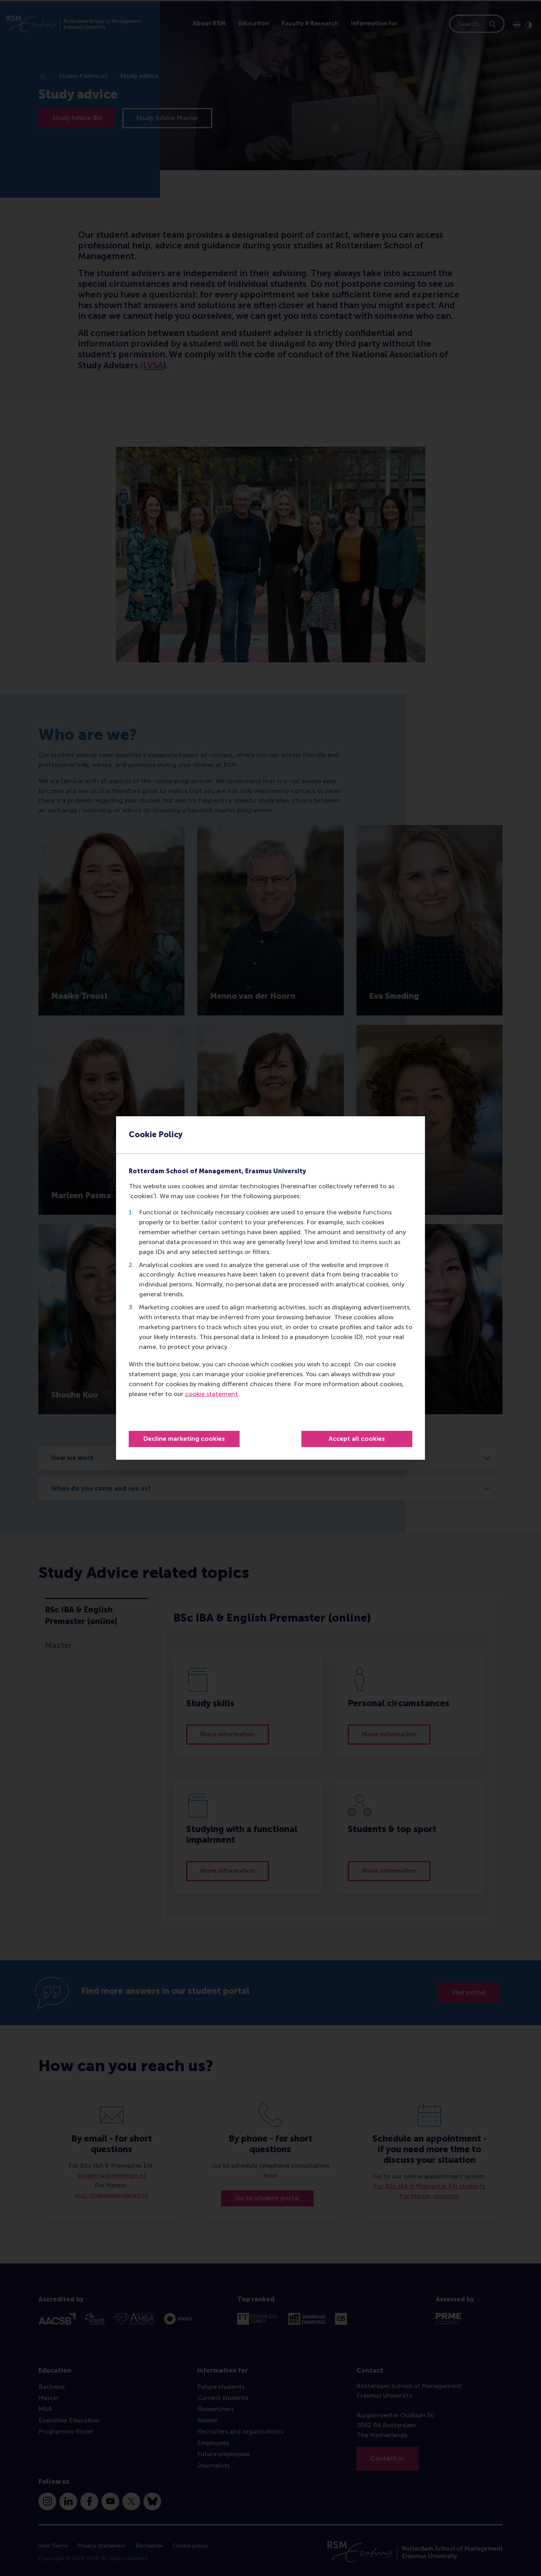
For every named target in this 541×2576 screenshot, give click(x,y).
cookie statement (211, 1394)
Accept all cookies (357, 1439)
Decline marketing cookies (184, 1439)
